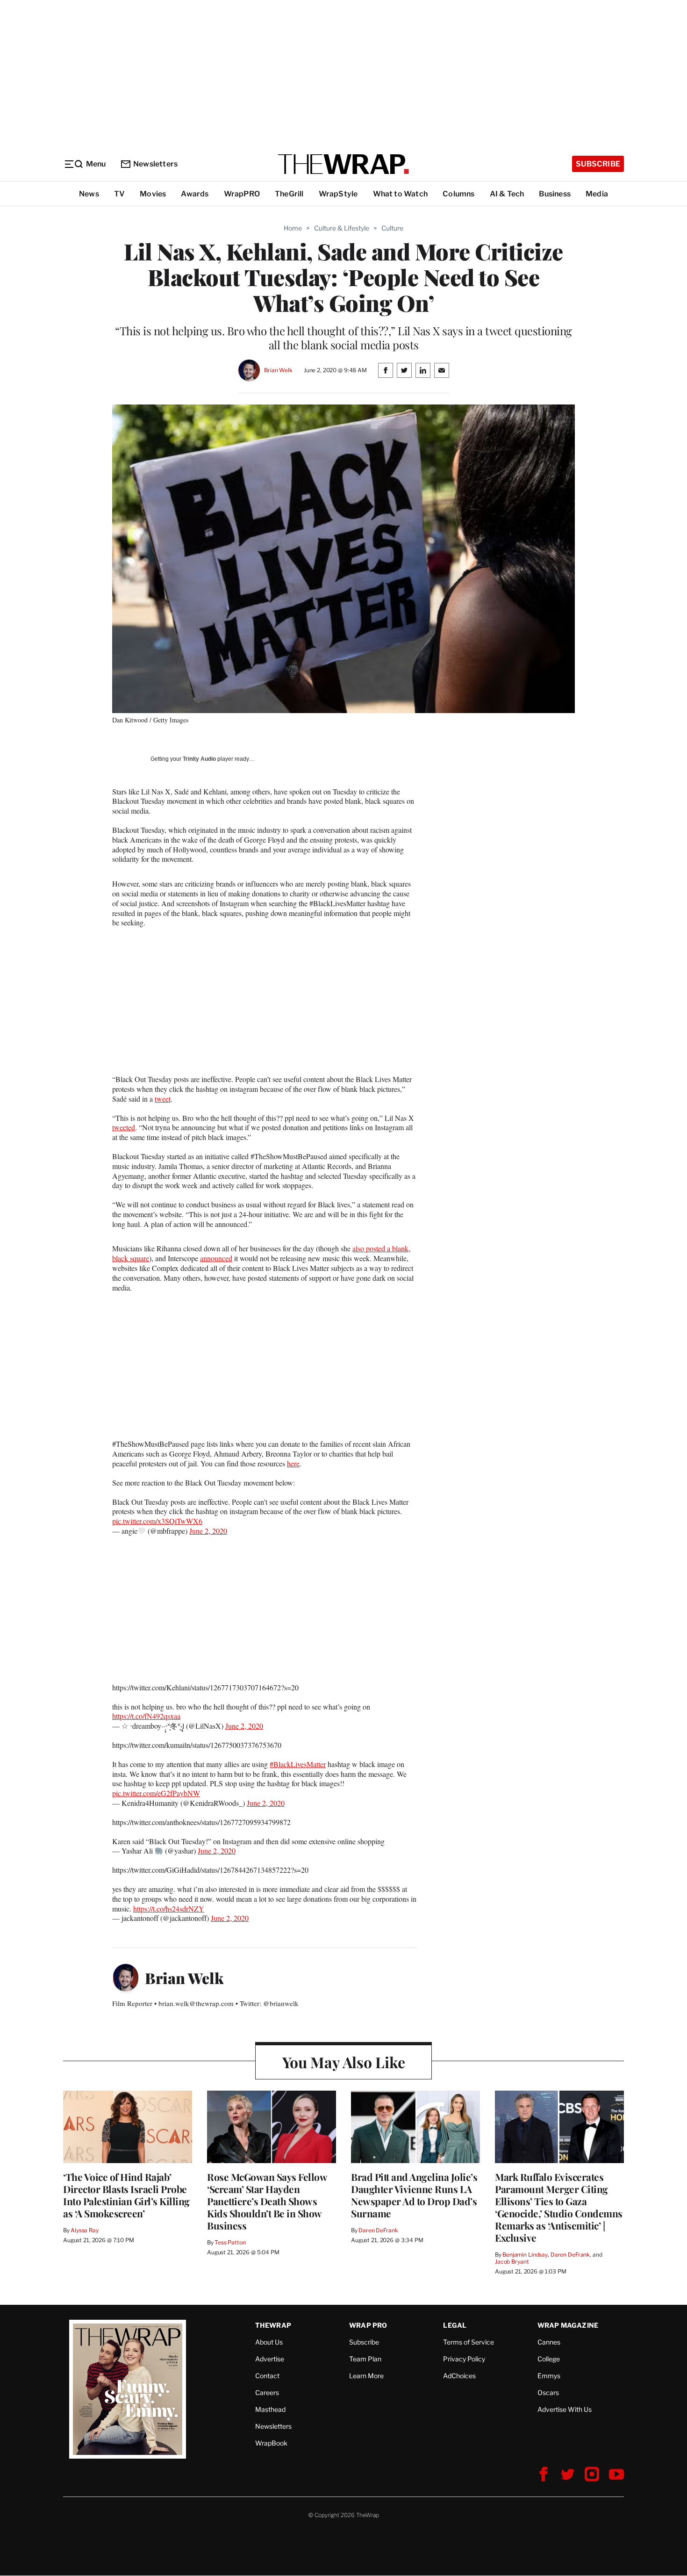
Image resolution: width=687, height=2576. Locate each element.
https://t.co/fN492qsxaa (146, 1716)
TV (119, 194)
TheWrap (273, 2325)
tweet (163, 1099)
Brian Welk (278, 370)
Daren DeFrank (378, 2230)
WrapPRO (242, 194)
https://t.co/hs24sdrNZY (169, 1909)
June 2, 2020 (208, 1531)
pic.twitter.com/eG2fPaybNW (156, 1793)
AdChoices (459, 2376)
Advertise (270, 2359)
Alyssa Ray (85, 2230)
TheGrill (289, 194)
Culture (392, 228)
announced (216, 1258)
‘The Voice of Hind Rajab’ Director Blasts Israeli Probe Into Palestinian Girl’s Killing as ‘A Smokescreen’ (126, 2195)
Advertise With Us (565, 2409)
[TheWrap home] (343, 164)
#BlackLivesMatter (298, 1764)
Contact (267, 2376)
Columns (458, 194)
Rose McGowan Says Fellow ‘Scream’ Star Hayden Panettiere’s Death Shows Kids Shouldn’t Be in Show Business (267, 2201)
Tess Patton (230, 2242)
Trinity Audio (199, 759)
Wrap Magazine (568, 2325)
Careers (267, 2392)
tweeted (124, 1127)
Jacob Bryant (512, 2262)
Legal (455, 2325)
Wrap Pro (368, 2325)
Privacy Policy (464, 2359)
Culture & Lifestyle (342, 228)
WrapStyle (338, 194)
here (293, 1463)
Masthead (270, 2409)
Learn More (366, 2376)
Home (293, 228)
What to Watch (401, 194)
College (549, 2359)
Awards (195, 194)
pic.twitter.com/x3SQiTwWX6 (157, 1521)
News (89, 194)
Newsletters (155, 164)
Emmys (549, 2376)
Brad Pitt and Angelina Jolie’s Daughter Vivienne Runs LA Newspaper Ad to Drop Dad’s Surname (414, 2195)
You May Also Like (344, 2062)
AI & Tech (507, 194)
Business (555, 194)
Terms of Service (469, 2342)
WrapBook (271, 2443)
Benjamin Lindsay (525, 2255)
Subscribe (598, 164)
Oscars (548, 2392)
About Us (269, 2342)
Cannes (549, 2342)
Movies (153, 194)
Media (597, 194)
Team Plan (365, 2359)
